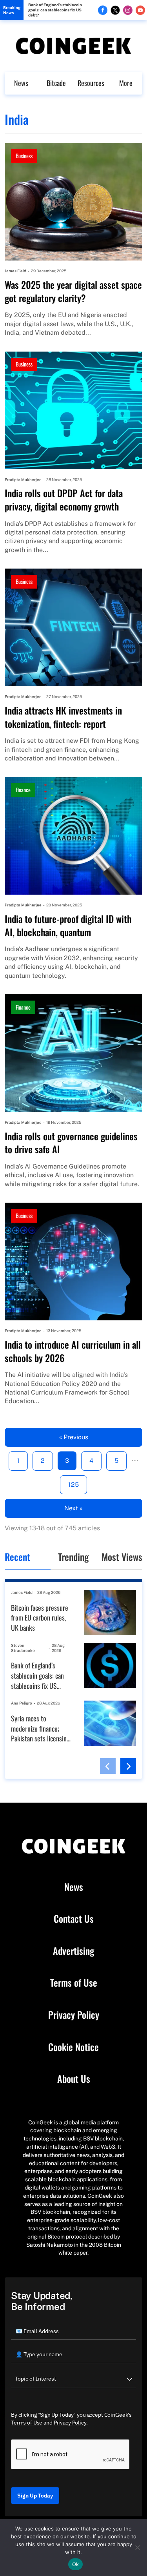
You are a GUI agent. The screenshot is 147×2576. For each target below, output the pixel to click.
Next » (73, 1508)
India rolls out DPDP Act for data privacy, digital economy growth (64, 500)
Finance (23, 790)
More (126, 83)
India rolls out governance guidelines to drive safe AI (71, 1143)
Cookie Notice (73, 2047)
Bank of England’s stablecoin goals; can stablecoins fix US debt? (55, 10)
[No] (137, 2547)
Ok (76, 2564)
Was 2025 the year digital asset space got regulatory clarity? (73, 291)
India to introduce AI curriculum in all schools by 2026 (73, 1351)
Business (24, 156)
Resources (91, 83)
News (21, 83)
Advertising (73, 1951)
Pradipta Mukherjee (23, 479)
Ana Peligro (22, 1703)
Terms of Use (74, 1983)
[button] (108, 1766)
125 (73, 1485)
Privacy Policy (74, 2015)
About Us (74, 2079)
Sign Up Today (35, 2496)
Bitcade (56, 83)
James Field (15, 271)
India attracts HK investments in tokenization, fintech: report (63, 717)
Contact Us (74, 1919)
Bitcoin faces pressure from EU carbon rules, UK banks (40, 1618)
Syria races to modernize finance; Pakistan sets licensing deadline (40, 1729)
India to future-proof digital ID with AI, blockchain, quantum (68, 925)
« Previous (74, 1437)
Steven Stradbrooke (23, 1648)
